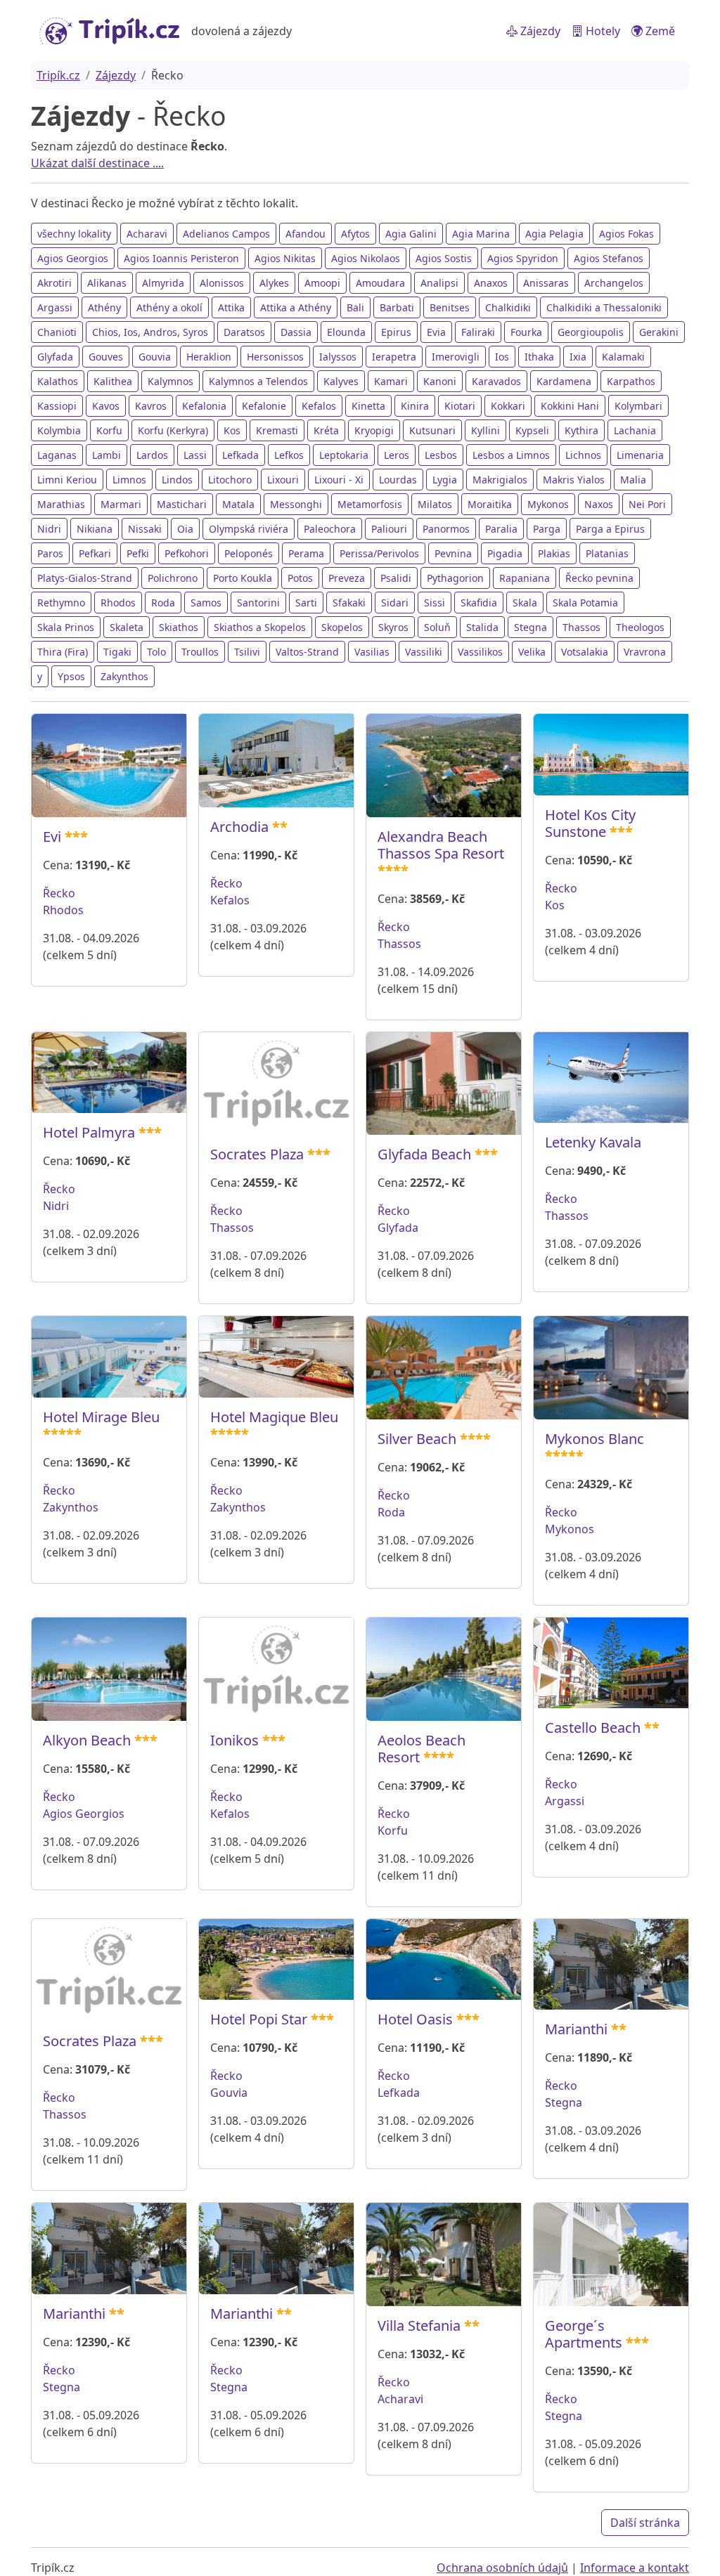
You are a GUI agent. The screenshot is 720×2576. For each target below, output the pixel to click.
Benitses (450, 307)
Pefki (138, 553)
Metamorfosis (370, 504)
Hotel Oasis (415, 2019)
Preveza (347, 578)
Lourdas (398, 480)
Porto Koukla (243, 578)
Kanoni (440, 381)
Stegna (531, 627)
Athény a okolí (169, 307)
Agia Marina (481, 234)
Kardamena (564, 381)
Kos (232, 430)
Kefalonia (204, 406)
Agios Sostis (444, 258)
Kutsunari (432, 430)
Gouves (106, 357)
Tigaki (117, 652)
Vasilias (372, 652)
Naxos (599, 504)
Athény (104, 307)
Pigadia (505, 553)
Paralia (501, 529)
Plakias (554, 553)
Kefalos (319, 406)
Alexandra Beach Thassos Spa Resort (441, 845)
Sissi (435, 603)
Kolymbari (638, 406)
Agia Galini (411, 234)
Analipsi (439, 283)
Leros (397, 455)
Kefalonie (264, 406)
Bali (355, 307)
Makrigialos (500, 480)
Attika (231, 307)
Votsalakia (585, 652)
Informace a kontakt (635, 2568)
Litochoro (230, 480)
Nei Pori (647, 504)
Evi (52, 837)
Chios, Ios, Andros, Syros (150, 332)
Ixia (578, 357)
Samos (206, 603)
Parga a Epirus (610, 529)
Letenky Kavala (593, 1142)
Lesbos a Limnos (511, 455)
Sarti (306, 603)
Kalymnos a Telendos (258, 381)
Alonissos (222, 283)
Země (659, 31)
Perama (306, 553)
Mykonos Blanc (594, 1439)
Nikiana (95, 529)
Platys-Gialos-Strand (85, 578)
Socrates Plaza (257, 1154)
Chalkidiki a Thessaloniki (604, 307)
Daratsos (244, 332)
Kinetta (368, 406)
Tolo (156, 652)
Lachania (635, 430)
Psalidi (396, 578)
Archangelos (614, 283)
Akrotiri (54, 283)
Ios (502, 357)
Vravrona (645, 652)
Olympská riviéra (249, 529)
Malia (633, 480)
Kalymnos (171, 381)
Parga (547, 529)
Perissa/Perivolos (379, 553)
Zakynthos (124, 676)
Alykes (274, 283)
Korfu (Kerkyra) (173, 430)
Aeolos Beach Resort (422, 1749)
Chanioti (57, 332)
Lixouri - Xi (339, 480)
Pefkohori (187, 553)
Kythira (581, 430)
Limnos (129, 480)
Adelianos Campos (226, 234)
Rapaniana (525, 578)
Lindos (177, 480)
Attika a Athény (296, 307)
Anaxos (491, 283)
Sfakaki (349, 603)
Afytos (355, 234)
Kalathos (58, 381)
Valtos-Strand (307, 652)
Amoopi (322, 283)
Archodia (239, 827)
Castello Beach (593, 1728)
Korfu (109, 430)
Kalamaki (623, 357)
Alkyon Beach (87, 1740)
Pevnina (453, 553)
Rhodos (118, 603)
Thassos (581, 627)
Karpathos (631, 381)
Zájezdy (539, 31)
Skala (525, 603)
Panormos (446, 529)
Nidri (49, 529)
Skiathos (179, 627)
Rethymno (61, 603)
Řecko (59, 893)
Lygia (445, 480)
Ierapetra (394, 357)
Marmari (121, 504)
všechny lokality (74, 234)
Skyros (393, 627)
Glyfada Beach (424, 1154)
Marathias (61, 504)
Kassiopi (57, 406)
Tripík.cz (58, 75)
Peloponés (249, 553)
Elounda (346, 332)
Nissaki (145, 529)
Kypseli (532, 430)
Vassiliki (424, 652)
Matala (238, 504)
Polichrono (173, 578)
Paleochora (330, 529)
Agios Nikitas (285, 258)
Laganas (57, 455)
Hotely (602, 31)
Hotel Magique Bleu (274, 1417)
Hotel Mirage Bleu (101, 1417)
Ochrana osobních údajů (502, 2568)
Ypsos (71, 676)
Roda (163, 603)
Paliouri (389, 529)
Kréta (326, 430)
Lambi (107, 455)
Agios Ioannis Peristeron (181, 258)
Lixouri (283, 480)
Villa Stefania (419, 2325)
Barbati (397, 307)
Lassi (195, 455)
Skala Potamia (585, 603)
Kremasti (277, 430)
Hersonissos (275, 357)
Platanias (607, 553)
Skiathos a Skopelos (260, 627)
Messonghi (296, 504)
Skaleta (127, 627)
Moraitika (490, 504)
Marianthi (576, 2029)
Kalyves (341, 381)
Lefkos (289, 455)
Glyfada (55, 357)
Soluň (437, 627)
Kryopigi (374, 430)
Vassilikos (480, 652)
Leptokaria (344, 455)
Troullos (200, 652)
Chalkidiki (508, 307)
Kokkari (508, 406)
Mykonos (548, 504)
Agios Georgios (73, 258)
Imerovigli (456, 357)
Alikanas (107, 283)
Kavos (106, 406)
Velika (532, 652)
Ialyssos (338, 357)
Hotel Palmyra (89, 1132)
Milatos (435, 504)
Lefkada (240, 455)
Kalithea (113, 381)
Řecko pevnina (599, 578)
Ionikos (234, 1740)
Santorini (258, 603)
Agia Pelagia (554, 234)
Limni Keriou (67, 480)
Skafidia (479, 603)
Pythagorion (455, 578)
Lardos (152, 455)
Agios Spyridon (523, 258)
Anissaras (546, 283)
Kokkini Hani (570, 406)
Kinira (415, 406)
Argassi (55, 307)
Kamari (391, 381)
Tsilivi (247, 652)
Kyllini (486, 430)
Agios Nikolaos (366, 258)
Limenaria (640, 455)
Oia (185, 529)
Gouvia (155, 357)
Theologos (640, 627)
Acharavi (147, 234)
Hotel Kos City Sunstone (590, 823)
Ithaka (539, 357)
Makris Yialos (574, 480)
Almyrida (163, 283)
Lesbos (441, 455)
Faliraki (478, 332)
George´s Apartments (584, 2334)
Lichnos (583, 455)
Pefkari (95, 553)
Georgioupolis (591, 332)
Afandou (306, 234)
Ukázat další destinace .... (97, 163)
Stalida (482, 627)
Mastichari (182, 504)
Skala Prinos (66, 627)
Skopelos (342, 627)
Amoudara (380, 283)
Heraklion (209, 357)
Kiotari (460, 406)
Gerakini (659, 332)
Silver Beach (417, 1439)
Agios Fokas (626, 234)
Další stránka (645, 2523)
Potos (300, 578)
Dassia (296, 332)
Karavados (496, 381)
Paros (50, 553)
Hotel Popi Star (259, 2019)
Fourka (526, 332)
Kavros (151, 406)
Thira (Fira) (63, 652)
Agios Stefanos (609, 258)
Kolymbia (59, 430)
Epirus (396, 332)
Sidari (395, 603)
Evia (436, 332)
